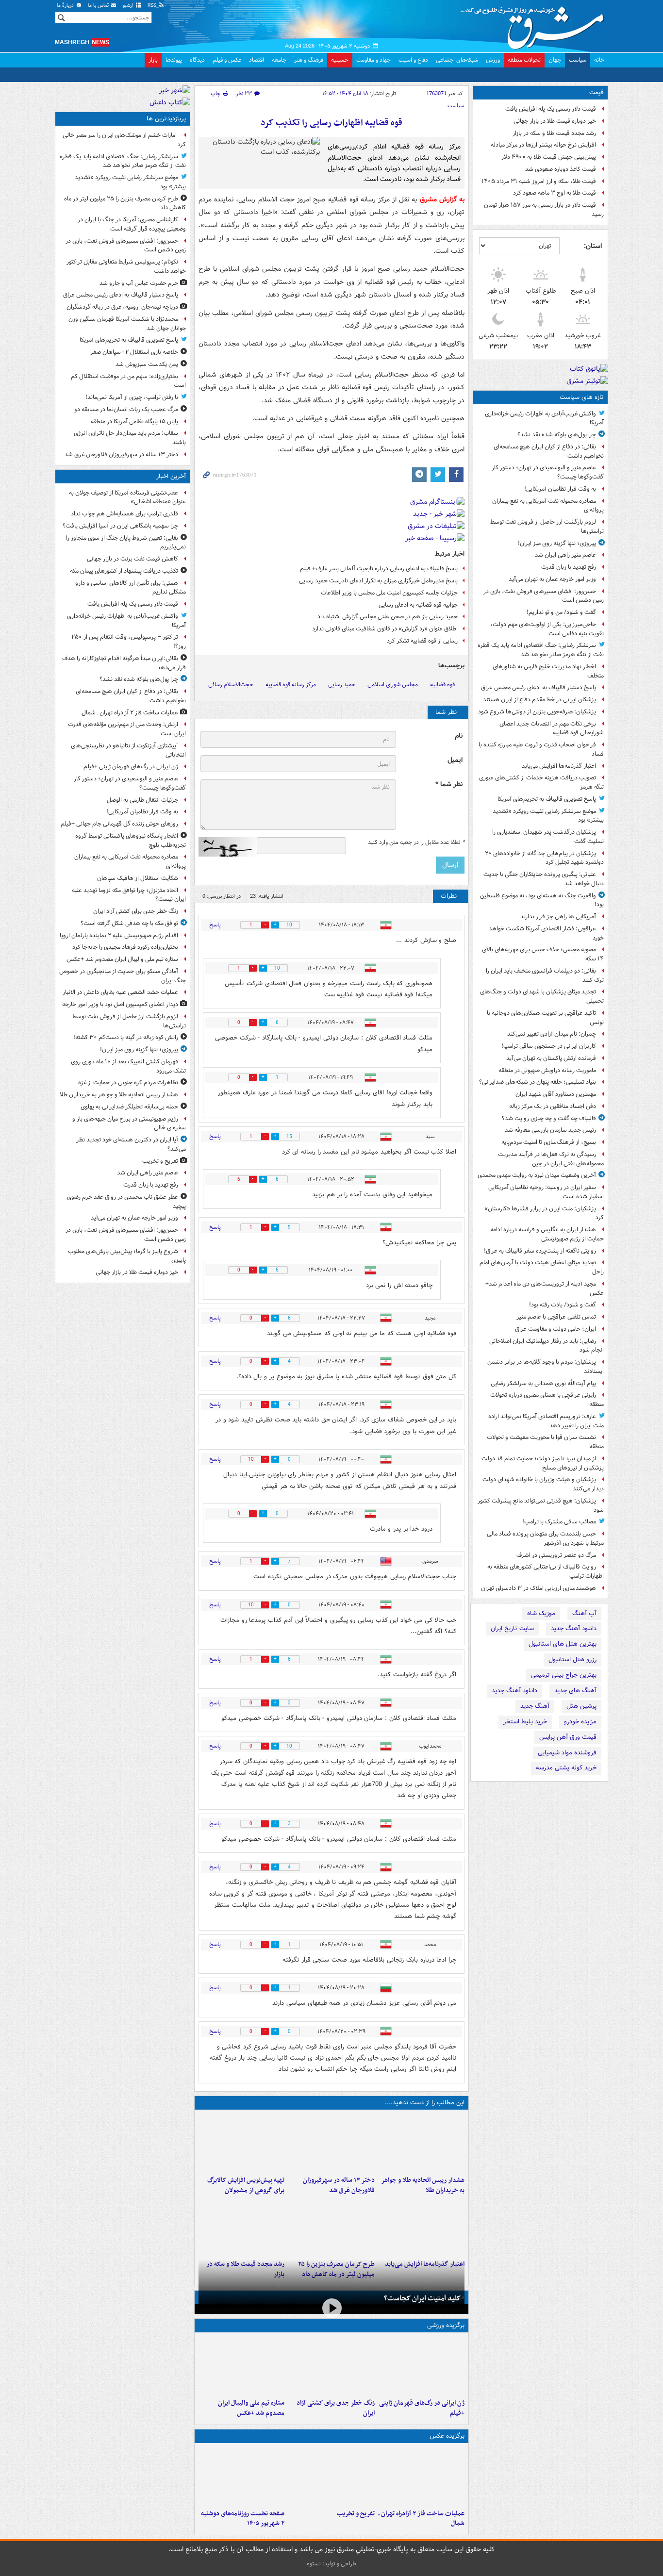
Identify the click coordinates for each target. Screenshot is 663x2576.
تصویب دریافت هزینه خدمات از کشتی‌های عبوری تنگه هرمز (541, 782)
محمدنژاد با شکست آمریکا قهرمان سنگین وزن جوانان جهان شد (127, 324)
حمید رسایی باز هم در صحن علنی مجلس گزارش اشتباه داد (388, 617)
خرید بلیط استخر (525, 1722)
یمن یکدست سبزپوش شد (147, 364)
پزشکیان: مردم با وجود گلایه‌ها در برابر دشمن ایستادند (546, 1367)
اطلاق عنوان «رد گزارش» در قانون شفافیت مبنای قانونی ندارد (385, 629)
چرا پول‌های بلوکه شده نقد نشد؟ (557, 435)
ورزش (493, 60)
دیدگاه (197, 60)
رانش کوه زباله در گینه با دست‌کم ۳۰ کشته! (126, 1037)
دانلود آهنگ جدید (574, 1628)
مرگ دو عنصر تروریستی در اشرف (556, 1555)
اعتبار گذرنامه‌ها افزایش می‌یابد (559, 766)
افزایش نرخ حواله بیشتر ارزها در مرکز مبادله (543, 145)
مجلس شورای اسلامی (393, 685)
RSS (153, 6)
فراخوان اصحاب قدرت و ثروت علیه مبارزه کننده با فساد (541, 749)
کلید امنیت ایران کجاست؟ (422, 2298)
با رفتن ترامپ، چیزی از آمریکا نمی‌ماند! (132, 397)
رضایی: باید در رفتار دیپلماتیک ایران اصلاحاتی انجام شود (547, 1346)
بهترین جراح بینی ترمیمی (564, 1675)
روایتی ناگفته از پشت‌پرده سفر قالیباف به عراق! (540, 1251)
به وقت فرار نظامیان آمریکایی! (560, 489)
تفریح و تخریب (356, 2514)
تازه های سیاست (582, 397)
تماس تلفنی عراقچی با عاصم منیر (556, 1317)
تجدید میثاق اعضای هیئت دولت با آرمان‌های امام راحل (542, 1267)
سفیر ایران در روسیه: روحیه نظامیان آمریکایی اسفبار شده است (546, 1192)
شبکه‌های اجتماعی (457, 60)
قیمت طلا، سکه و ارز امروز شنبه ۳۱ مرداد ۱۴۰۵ (539, 181)
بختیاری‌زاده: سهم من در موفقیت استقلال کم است (128, 381)
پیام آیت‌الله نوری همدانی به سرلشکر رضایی (543, 1383)
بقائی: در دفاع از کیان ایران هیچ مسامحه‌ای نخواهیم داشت (549, 451)
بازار (153, 60)
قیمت (597, 92)
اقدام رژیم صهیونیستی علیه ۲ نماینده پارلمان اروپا (119, 935)
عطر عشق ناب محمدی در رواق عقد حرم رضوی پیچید (126, 1202)
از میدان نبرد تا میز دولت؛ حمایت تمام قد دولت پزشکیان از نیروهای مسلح (543, 1463)
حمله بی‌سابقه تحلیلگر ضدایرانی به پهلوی (129, 1107)
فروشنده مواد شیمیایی (567, 1753)
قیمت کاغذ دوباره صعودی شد (561, 169)
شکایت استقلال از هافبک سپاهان (138, 878)
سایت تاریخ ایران (512, 1628)
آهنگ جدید (535, 1706)
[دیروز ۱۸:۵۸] (331, 2227)
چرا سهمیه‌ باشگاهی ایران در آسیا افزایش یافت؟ (120, 526)
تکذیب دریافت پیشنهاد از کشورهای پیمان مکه (124, 571)
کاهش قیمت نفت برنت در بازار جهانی (133, 559)
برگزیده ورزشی (446, 2325)
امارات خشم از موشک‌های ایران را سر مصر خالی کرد (124, 140)
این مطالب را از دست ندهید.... (425, 2103)
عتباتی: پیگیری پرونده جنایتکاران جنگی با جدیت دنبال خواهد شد (544, 879)
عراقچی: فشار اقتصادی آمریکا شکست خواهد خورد (546, 933)
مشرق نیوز (535, 24)
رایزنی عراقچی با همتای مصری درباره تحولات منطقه (547, 1400)
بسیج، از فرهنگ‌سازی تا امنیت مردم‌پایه (549, 1142)
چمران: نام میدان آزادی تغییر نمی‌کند (552, 1034)
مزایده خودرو (580, 1722)
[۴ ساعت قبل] (331, 2143)
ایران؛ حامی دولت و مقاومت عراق (555, 1329)
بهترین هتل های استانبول (563, 1644)
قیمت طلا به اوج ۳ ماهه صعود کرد (555, 193)
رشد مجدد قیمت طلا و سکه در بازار (554, 133)
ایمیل (455, 760)
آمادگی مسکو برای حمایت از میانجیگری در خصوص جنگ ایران (123, 976)
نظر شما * (449, 784)
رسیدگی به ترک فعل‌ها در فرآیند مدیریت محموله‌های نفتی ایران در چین (551, 1159)
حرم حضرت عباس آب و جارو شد (139, 283)
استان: (593, 246)
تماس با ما (99, 6)
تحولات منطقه (524, 60)
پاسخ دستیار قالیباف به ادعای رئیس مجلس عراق (539, 687)
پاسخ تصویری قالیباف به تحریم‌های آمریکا (547, 799)
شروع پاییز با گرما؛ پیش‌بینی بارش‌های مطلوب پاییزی (127, 1256)
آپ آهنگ (584, 1613)
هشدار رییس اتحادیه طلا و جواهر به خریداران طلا (423, 2185)
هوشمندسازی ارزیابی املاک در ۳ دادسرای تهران (539, 1588)
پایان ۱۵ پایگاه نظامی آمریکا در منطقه (134, 421)
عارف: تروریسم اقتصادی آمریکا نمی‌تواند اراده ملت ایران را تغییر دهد (546, 1421)
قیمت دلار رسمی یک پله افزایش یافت (551, 109)
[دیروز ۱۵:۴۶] (241, 2227)
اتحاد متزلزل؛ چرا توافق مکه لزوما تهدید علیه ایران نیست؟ (129, 895)
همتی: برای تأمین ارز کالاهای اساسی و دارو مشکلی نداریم (131, 588)
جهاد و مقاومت (373, 60)
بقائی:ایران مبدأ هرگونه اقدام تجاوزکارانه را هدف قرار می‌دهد (124, 663)
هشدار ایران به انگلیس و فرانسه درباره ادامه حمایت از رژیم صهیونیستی (547, 1234)
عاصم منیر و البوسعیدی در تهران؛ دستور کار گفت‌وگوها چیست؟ (548, 472)
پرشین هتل (581, 1706)
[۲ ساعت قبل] (422, 2143)
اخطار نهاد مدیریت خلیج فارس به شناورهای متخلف (548, 671)
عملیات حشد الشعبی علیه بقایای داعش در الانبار (120, 992)
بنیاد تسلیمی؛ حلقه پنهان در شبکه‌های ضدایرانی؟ (538, 1082)
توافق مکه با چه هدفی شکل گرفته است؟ (129, 923)
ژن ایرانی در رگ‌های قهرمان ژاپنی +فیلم (422, 2408)
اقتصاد (257, 60)
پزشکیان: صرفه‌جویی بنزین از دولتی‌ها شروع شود (537, 712)
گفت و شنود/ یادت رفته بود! (563, 1305)
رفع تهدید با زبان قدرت (569, 567)
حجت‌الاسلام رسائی (231, 685)
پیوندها (174, 60)
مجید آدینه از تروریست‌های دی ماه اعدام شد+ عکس (545, 1288)
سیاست (578, 60)
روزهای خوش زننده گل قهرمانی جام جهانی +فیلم (119, 824)
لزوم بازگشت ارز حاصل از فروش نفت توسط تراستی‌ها (547, 527)
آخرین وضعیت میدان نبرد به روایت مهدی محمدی (537, 1175)
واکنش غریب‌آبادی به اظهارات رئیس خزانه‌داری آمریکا (544, 418)
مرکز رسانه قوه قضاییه (291, 685)
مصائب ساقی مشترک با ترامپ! (559, 1522)
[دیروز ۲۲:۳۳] (241, 2143)
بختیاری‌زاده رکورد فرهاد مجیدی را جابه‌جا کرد (125, 947)
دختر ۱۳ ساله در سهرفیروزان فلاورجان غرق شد (339, 2185)
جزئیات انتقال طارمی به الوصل (142, 800)
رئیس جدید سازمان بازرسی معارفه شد (550, 1130)
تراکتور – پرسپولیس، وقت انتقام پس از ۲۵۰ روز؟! (129, 642)
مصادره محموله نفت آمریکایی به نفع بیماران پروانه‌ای (548, 506)
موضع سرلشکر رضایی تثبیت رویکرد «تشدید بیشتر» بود (548, 816)
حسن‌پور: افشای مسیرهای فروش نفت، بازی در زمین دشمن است (544, 596)
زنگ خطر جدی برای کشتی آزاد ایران (335, 2408)
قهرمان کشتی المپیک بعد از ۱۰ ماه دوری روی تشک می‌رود (128, 1066)
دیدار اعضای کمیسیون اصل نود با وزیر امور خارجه (120, 1004)
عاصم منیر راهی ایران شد (565, 555)
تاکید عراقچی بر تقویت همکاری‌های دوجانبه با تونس (545, 1018)
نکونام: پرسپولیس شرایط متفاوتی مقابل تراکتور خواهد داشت (126, 266)
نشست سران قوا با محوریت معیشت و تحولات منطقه (545, 1442)
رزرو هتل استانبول (572, 1660)
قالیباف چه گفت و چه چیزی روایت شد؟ (549, 1118)
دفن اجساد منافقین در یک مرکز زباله (553, 1106)
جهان (555, 60)
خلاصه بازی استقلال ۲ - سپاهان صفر (134, 352)
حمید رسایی (342, 685)
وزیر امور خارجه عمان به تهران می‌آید (552, 579)
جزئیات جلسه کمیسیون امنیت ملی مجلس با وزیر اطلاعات (389, 593)
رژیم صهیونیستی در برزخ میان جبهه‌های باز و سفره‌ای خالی (129, 1123)
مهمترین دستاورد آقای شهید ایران (556, 1094)
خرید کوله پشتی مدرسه (566, 1768)
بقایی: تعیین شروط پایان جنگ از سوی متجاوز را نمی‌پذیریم (126, 543)
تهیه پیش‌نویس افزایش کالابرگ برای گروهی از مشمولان (246, 2185)
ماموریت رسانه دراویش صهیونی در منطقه (547, 1070)
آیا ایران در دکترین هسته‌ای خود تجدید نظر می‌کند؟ (131, 1144)
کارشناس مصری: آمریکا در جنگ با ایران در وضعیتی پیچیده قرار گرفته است (132, 224)
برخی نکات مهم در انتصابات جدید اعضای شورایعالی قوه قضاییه (552, 728)
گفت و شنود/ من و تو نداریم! (561, 612)
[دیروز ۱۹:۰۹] (422, 2227)
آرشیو (129, 6)
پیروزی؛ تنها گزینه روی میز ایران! (557, 543)
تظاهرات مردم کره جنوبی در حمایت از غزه (128, 1082)
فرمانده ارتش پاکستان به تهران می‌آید (551, 1058)
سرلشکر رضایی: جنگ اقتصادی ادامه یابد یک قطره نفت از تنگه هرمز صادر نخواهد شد (541, 650)
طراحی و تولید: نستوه (331, 2564)
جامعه (279, 60)
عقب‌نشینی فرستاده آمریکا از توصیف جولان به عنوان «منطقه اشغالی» (127, 497)
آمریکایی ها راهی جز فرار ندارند (558, 916)
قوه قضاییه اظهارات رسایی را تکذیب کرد (331, 123)
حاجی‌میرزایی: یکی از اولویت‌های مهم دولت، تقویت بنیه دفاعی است (547, 629)
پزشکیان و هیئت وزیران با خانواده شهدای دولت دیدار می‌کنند (543, 1484)
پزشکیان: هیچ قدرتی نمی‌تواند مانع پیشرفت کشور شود (541, 1505)
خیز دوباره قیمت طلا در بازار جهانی (555, 121)
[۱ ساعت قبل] (422, 2365)
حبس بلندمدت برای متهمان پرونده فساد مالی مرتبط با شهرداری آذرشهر (545, 1538)
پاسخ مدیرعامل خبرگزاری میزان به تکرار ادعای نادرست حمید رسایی (378, 581)
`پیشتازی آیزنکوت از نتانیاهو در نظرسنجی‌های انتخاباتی (128, 750)
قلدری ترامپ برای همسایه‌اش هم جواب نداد (124, 514)
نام (459, 736)
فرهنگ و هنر (309, 60)
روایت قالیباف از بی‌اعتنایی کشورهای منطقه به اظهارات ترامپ (546, 1571)
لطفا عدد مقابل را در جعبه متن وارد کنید (416, 842)
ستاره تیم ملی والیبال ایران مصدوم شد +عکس (251, 2408)
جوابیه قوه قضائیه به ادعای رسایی (418, 605)
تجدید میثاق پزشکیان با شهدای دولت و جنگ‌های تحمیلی (542, 996)
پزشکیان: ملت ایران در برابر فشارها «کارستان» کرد (544, 1213)
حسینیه (340, 60)
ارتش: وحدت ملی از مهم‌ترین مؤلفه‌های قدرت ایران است (127, 729)
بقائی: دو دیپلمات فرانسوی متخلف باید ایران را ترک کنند (545, 975)
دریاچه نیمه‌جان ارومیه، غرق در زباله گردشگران (122, 307)
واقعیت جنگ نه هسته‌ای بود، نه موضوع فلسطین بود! (542, 900)
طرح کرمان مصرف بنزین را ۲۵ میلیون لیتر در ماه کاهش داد (125, 203)
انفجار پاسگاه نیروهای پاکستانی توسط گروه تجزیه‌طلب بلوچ (131, 841)
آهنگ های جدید (575, 1691)
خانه (599, 60)
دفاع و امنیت (413, 60)
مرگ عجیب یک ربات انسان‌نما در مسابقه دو (126, 409)
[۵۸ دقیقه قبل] (422, 2476)
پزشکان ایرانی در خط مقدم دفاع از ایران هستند (539, 700)
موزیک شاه (541, 1613)
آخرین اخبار (171, 476)
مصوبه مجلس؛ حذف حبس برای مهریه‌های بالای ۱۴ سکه (543, 954)
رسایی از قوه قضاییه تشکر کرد (422, 641)
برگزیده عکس (447, 2436)
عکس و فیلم (227, 60)
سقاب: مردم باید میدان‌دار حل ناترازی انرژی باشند (130, 438)
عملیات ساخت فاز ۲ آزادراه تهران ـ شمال (422, 2519)
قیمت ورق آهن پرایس (568, 1737)
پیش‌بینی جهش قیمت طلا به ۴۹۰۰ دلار (549, 157)
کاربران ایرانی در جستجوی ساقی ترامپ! (549, 1046)
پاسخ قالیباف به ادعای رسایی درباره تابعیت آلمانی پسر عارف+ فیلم (379, 569)
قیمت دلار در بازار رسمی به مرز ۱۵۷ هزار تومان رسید (544, 210)
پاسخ (215, 925)
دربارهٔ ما (66, 6)
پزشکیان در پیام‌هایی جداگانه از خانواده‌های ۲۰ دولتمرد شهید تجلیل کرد (544, 858)
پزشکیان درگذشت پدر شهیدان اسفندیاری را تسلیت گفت (548, 837)
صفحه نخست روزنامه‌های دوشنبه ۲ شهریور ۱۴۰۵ (243, 2519)
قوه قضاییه (442, 685)
